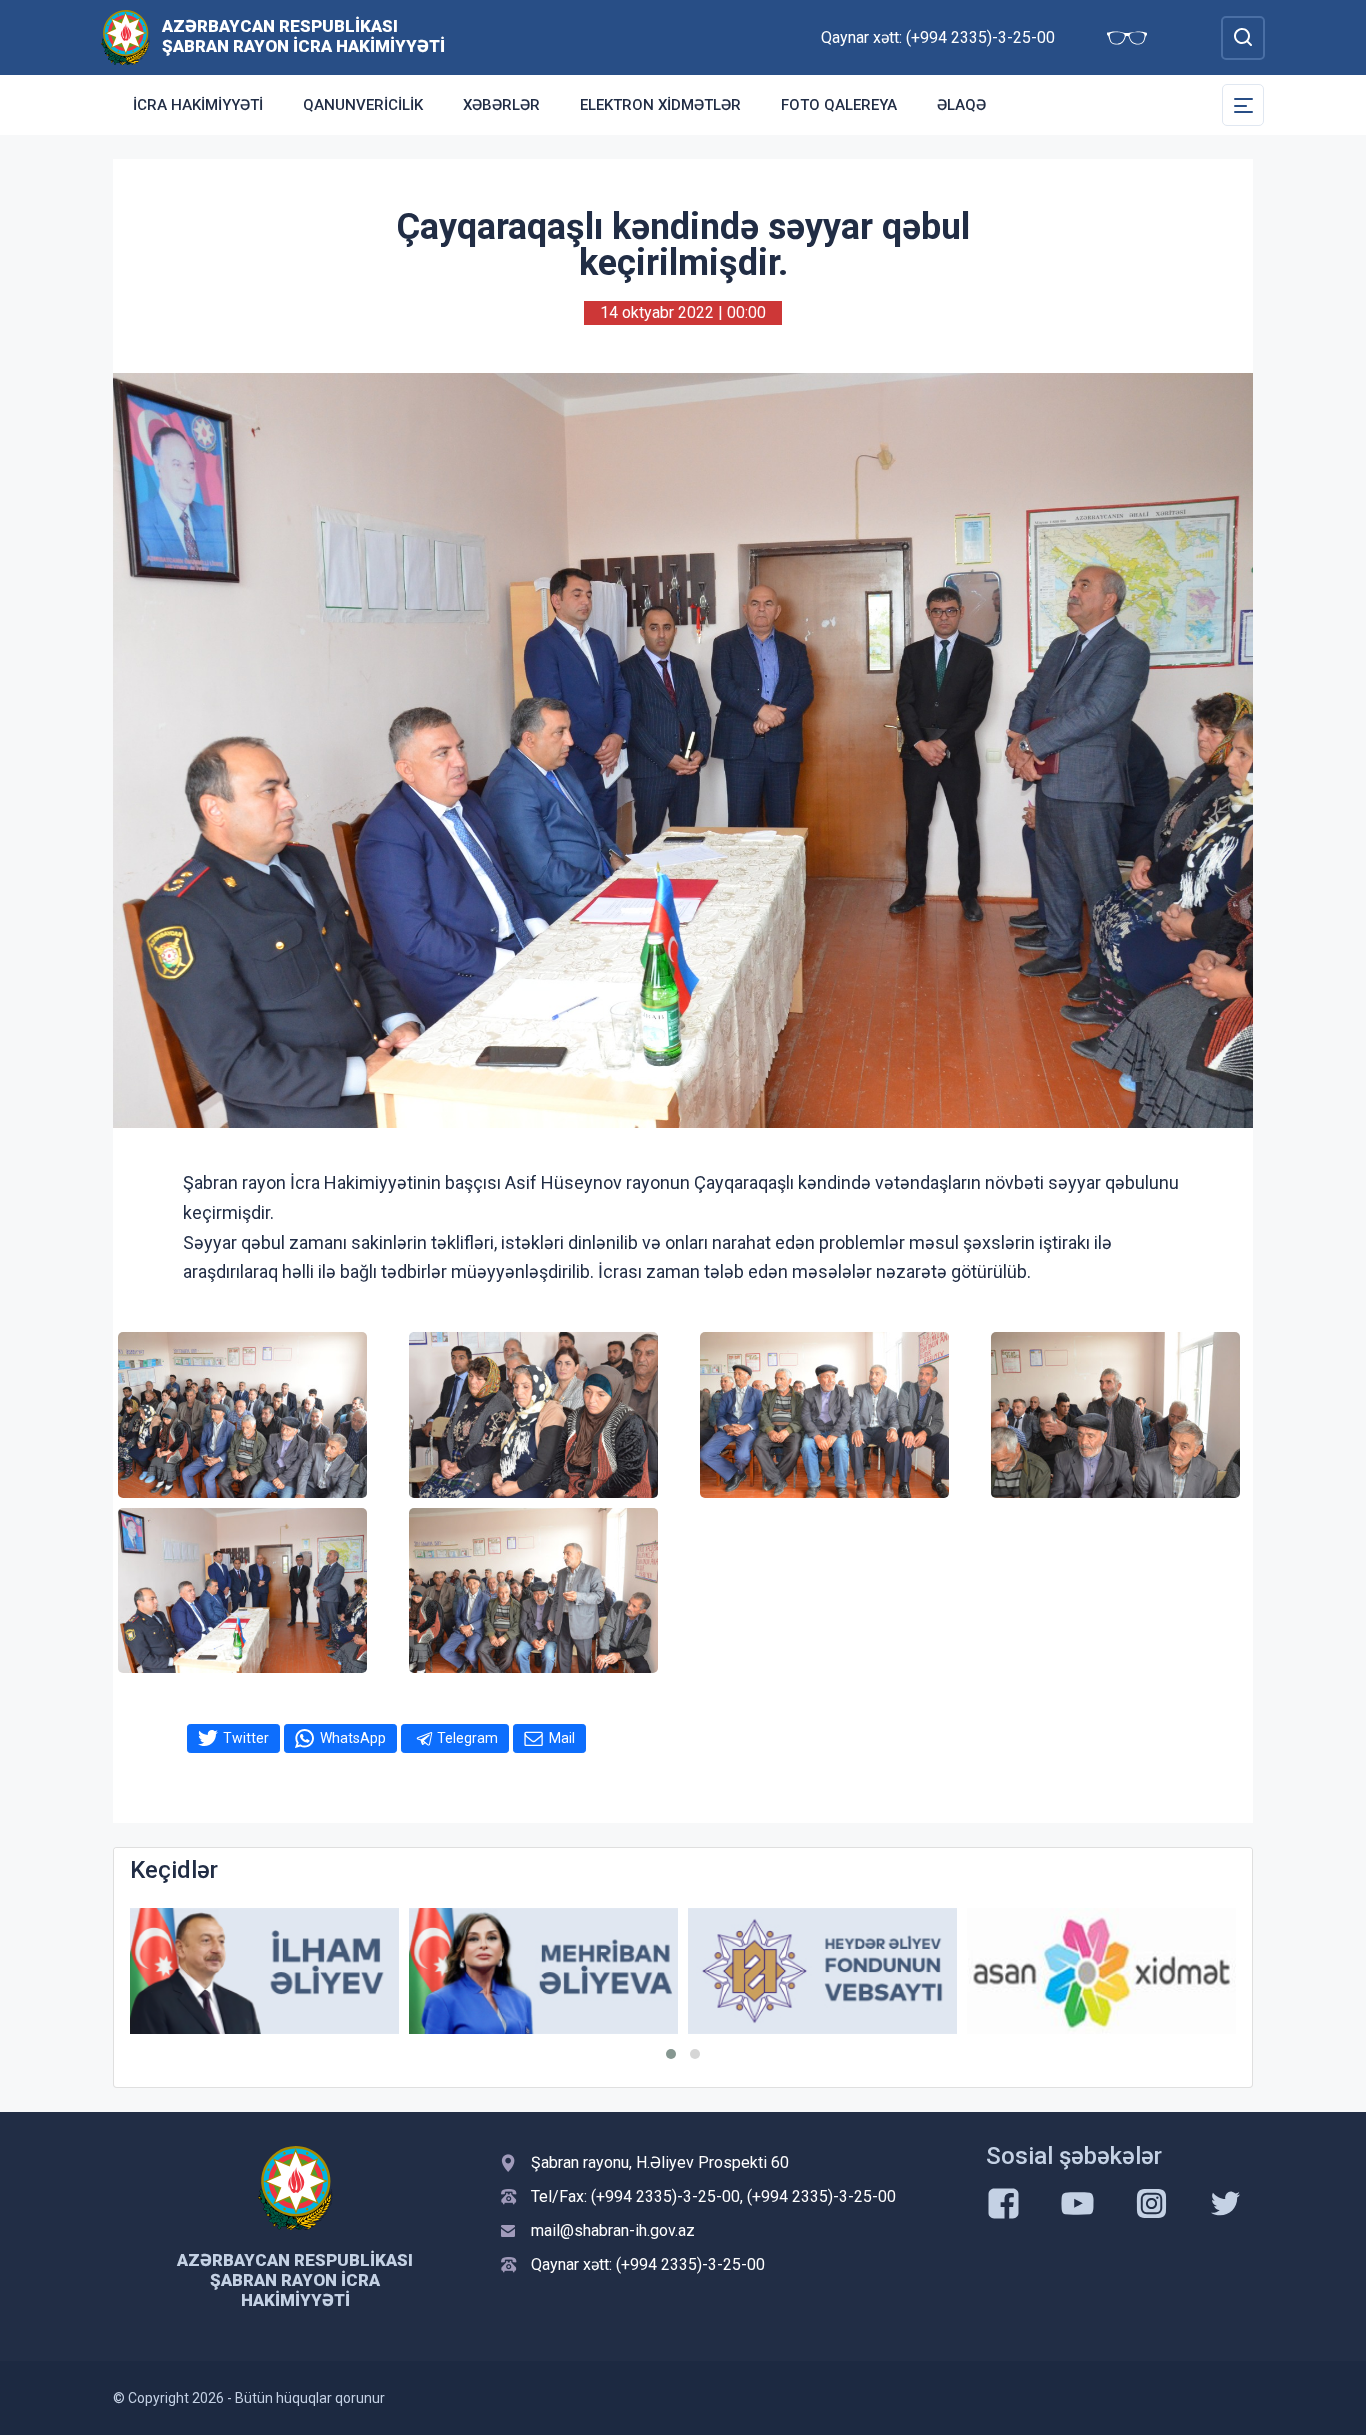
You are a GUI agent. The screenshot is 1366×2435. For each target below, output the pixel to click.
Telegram (467, 1738)
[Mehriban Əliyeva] (543, 1971)
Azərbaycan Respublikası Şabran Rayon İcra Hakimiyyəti (303, 36)
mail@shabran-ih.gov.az (613, 2230)
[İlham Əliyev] (264, 1971)
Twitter (246, 1738)
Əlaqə (961, 105)
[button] (671, 2054)
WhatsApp (353, 1738)
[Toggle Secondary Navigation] (1243, 105)
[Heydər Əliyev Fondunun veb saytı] (822, 1971)
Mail (562, 1738)
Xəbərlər (501, 105)
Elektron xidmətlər (660, 105)
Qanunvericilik (363, 105)
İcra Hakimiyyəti (198, 105)
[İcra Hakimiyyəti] (125, 36)
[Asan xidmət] (1101, 1971)
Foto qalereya (839, 105)
